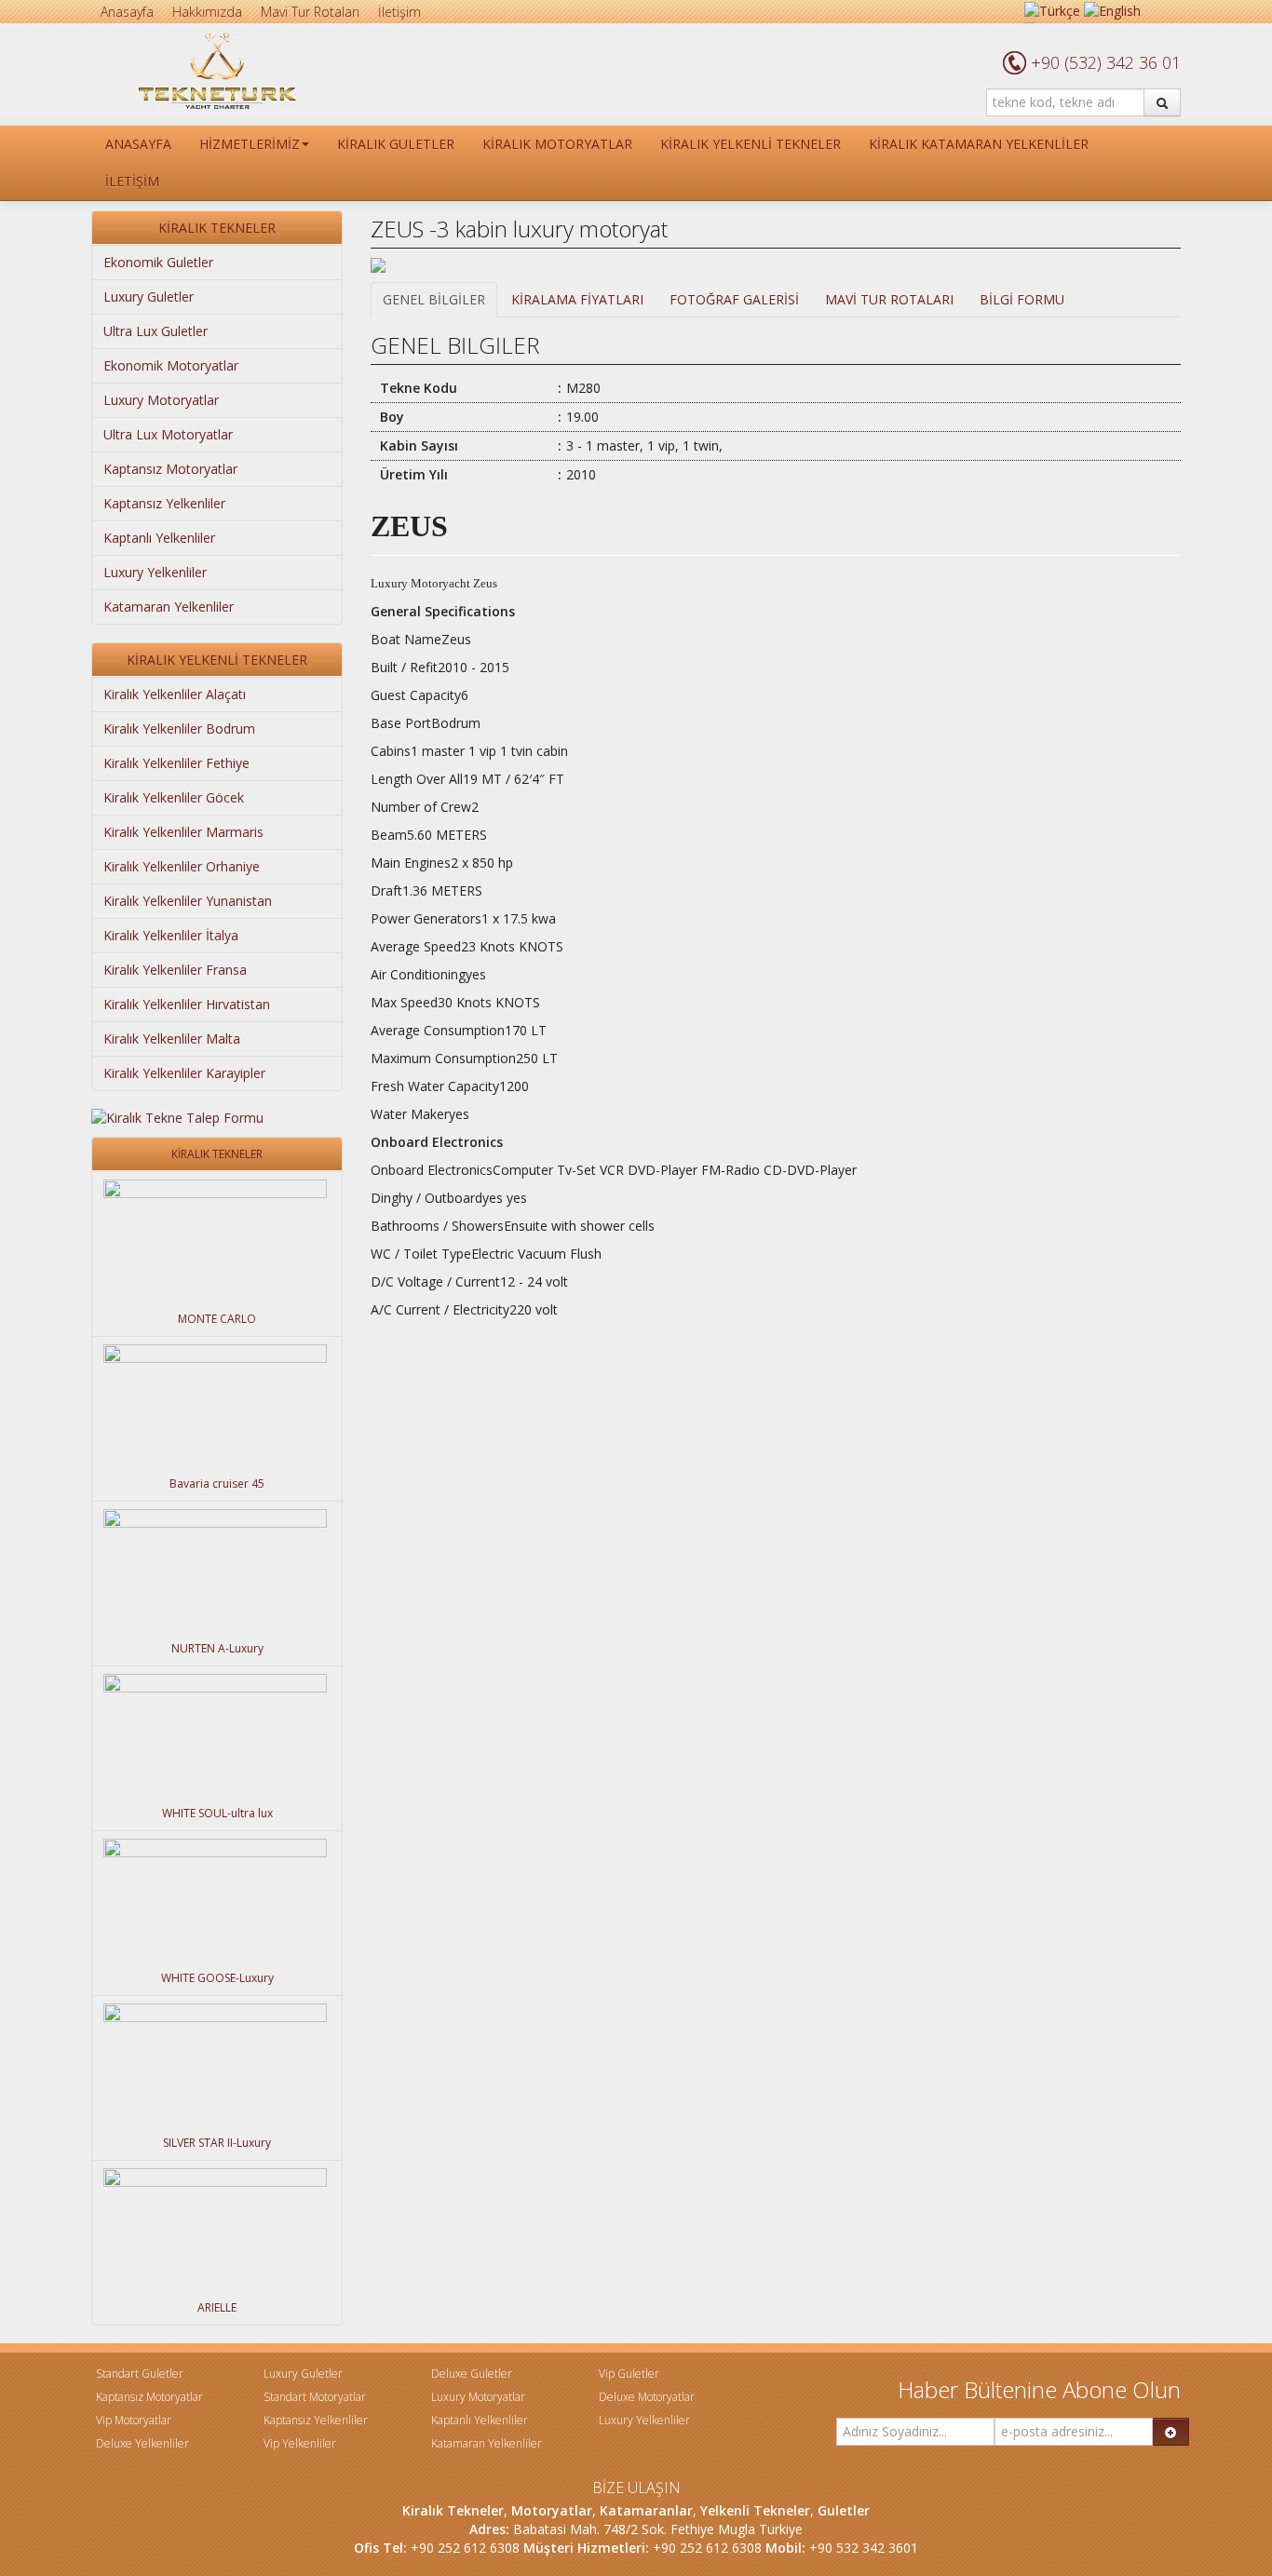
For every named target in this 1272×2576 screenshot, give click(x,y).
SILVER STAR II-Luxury (217, 2143)
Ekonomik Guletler (158, 262)
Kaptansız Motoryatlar (170, 469)
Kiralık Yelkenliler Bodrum (179, 728)
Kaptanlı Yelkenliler (159, 538)
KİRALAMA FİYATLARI (577, 299)
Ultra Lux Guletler (156, 331)
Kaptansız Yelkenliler (164, 503)
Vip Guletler (629, 2374)
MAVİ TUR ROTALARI (889, 299)
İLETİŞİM (132, 181)
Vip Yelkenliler (300, 2443)
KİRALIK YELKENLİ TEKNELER (751, 144)
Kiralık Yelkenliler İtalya (171, 935)
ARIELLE (217, 2307)
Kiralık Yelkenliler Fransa (175, 970)
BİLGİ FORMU (1022, 299)
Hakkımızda (207, 12)
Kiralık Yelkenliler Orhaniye (182, 866)
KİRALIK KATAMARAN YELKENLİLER (979, 144)
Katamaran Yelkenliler (169, 607)
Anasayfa (127, 12)
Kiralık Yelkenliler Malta (172, 1038)
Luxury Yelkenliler (155, 572)
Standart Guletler (140, 2374)
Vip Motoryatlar (134, 2420)
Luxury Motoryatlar (161, 400)
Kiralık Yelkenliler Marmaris (183, 832)
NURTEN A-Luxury (217, 1648)
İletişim (399, 12)
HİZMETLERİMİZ (250, 144)
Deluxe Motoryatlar (647, 2397)
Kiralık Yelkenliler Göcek (174, 797)
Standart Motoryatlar (315, 2397)
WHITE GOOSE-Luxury (217, 1978)
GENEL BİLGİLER (434, 299)
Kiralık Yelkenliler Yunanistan (188, 901)
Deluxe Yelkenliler (142, 2443)
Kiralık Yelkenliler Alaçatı (175, 694)
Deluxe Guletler (472, 2374)
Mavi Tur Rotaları (310, 12)
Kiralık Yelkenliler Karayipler (184, 1073)
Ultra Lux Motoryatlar (168, 434)
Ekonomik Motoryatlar (171, 365)
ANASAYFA (138, 144)
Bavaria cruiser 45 (217, 1484)
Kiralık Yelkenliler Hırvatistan (187, 1004)
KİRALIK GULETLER (396, 144)
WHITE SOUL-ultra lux (217, 1813)
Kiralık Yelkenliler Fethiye (176, 763)
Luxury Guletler (149, 297)
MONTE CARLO (217, 1319)
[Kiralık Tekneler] (217, 69)
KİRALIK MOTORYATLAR (557, 144)
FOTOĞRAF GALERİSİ (734, 299)
